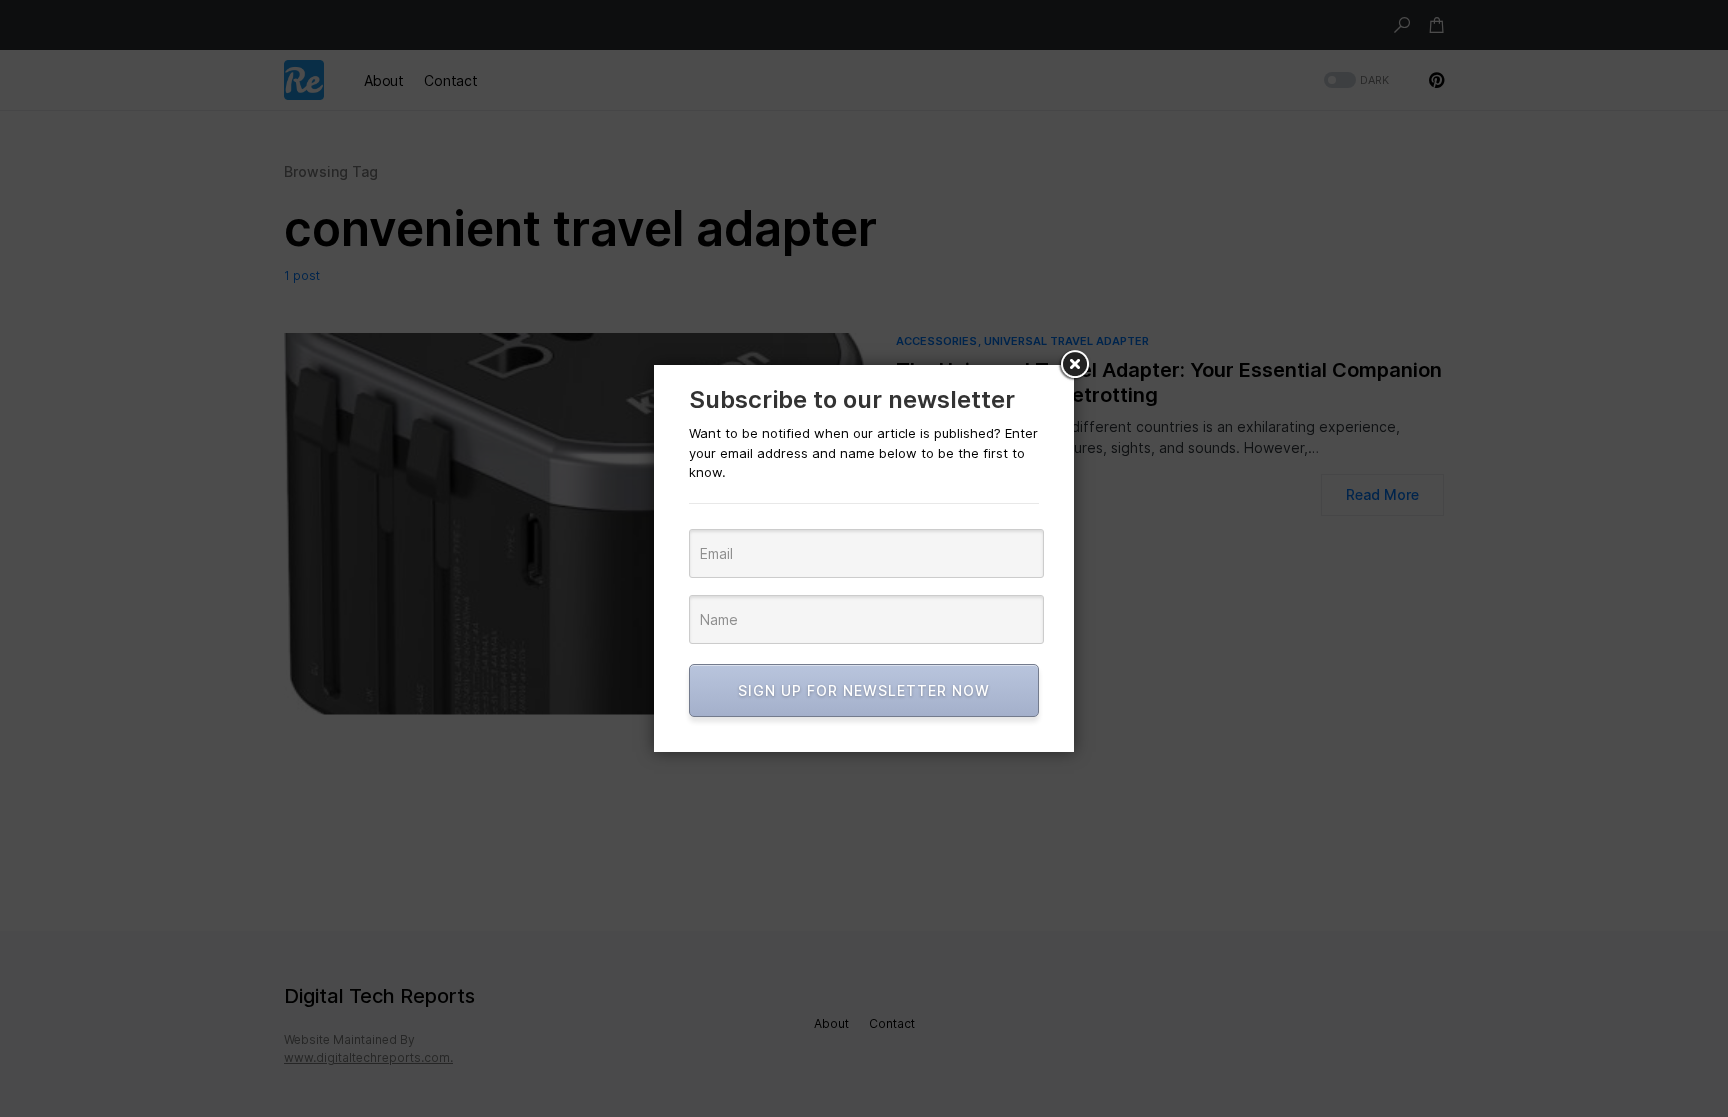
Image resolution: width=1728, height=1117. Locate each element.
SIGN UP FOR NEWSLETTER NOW (864, 690)
